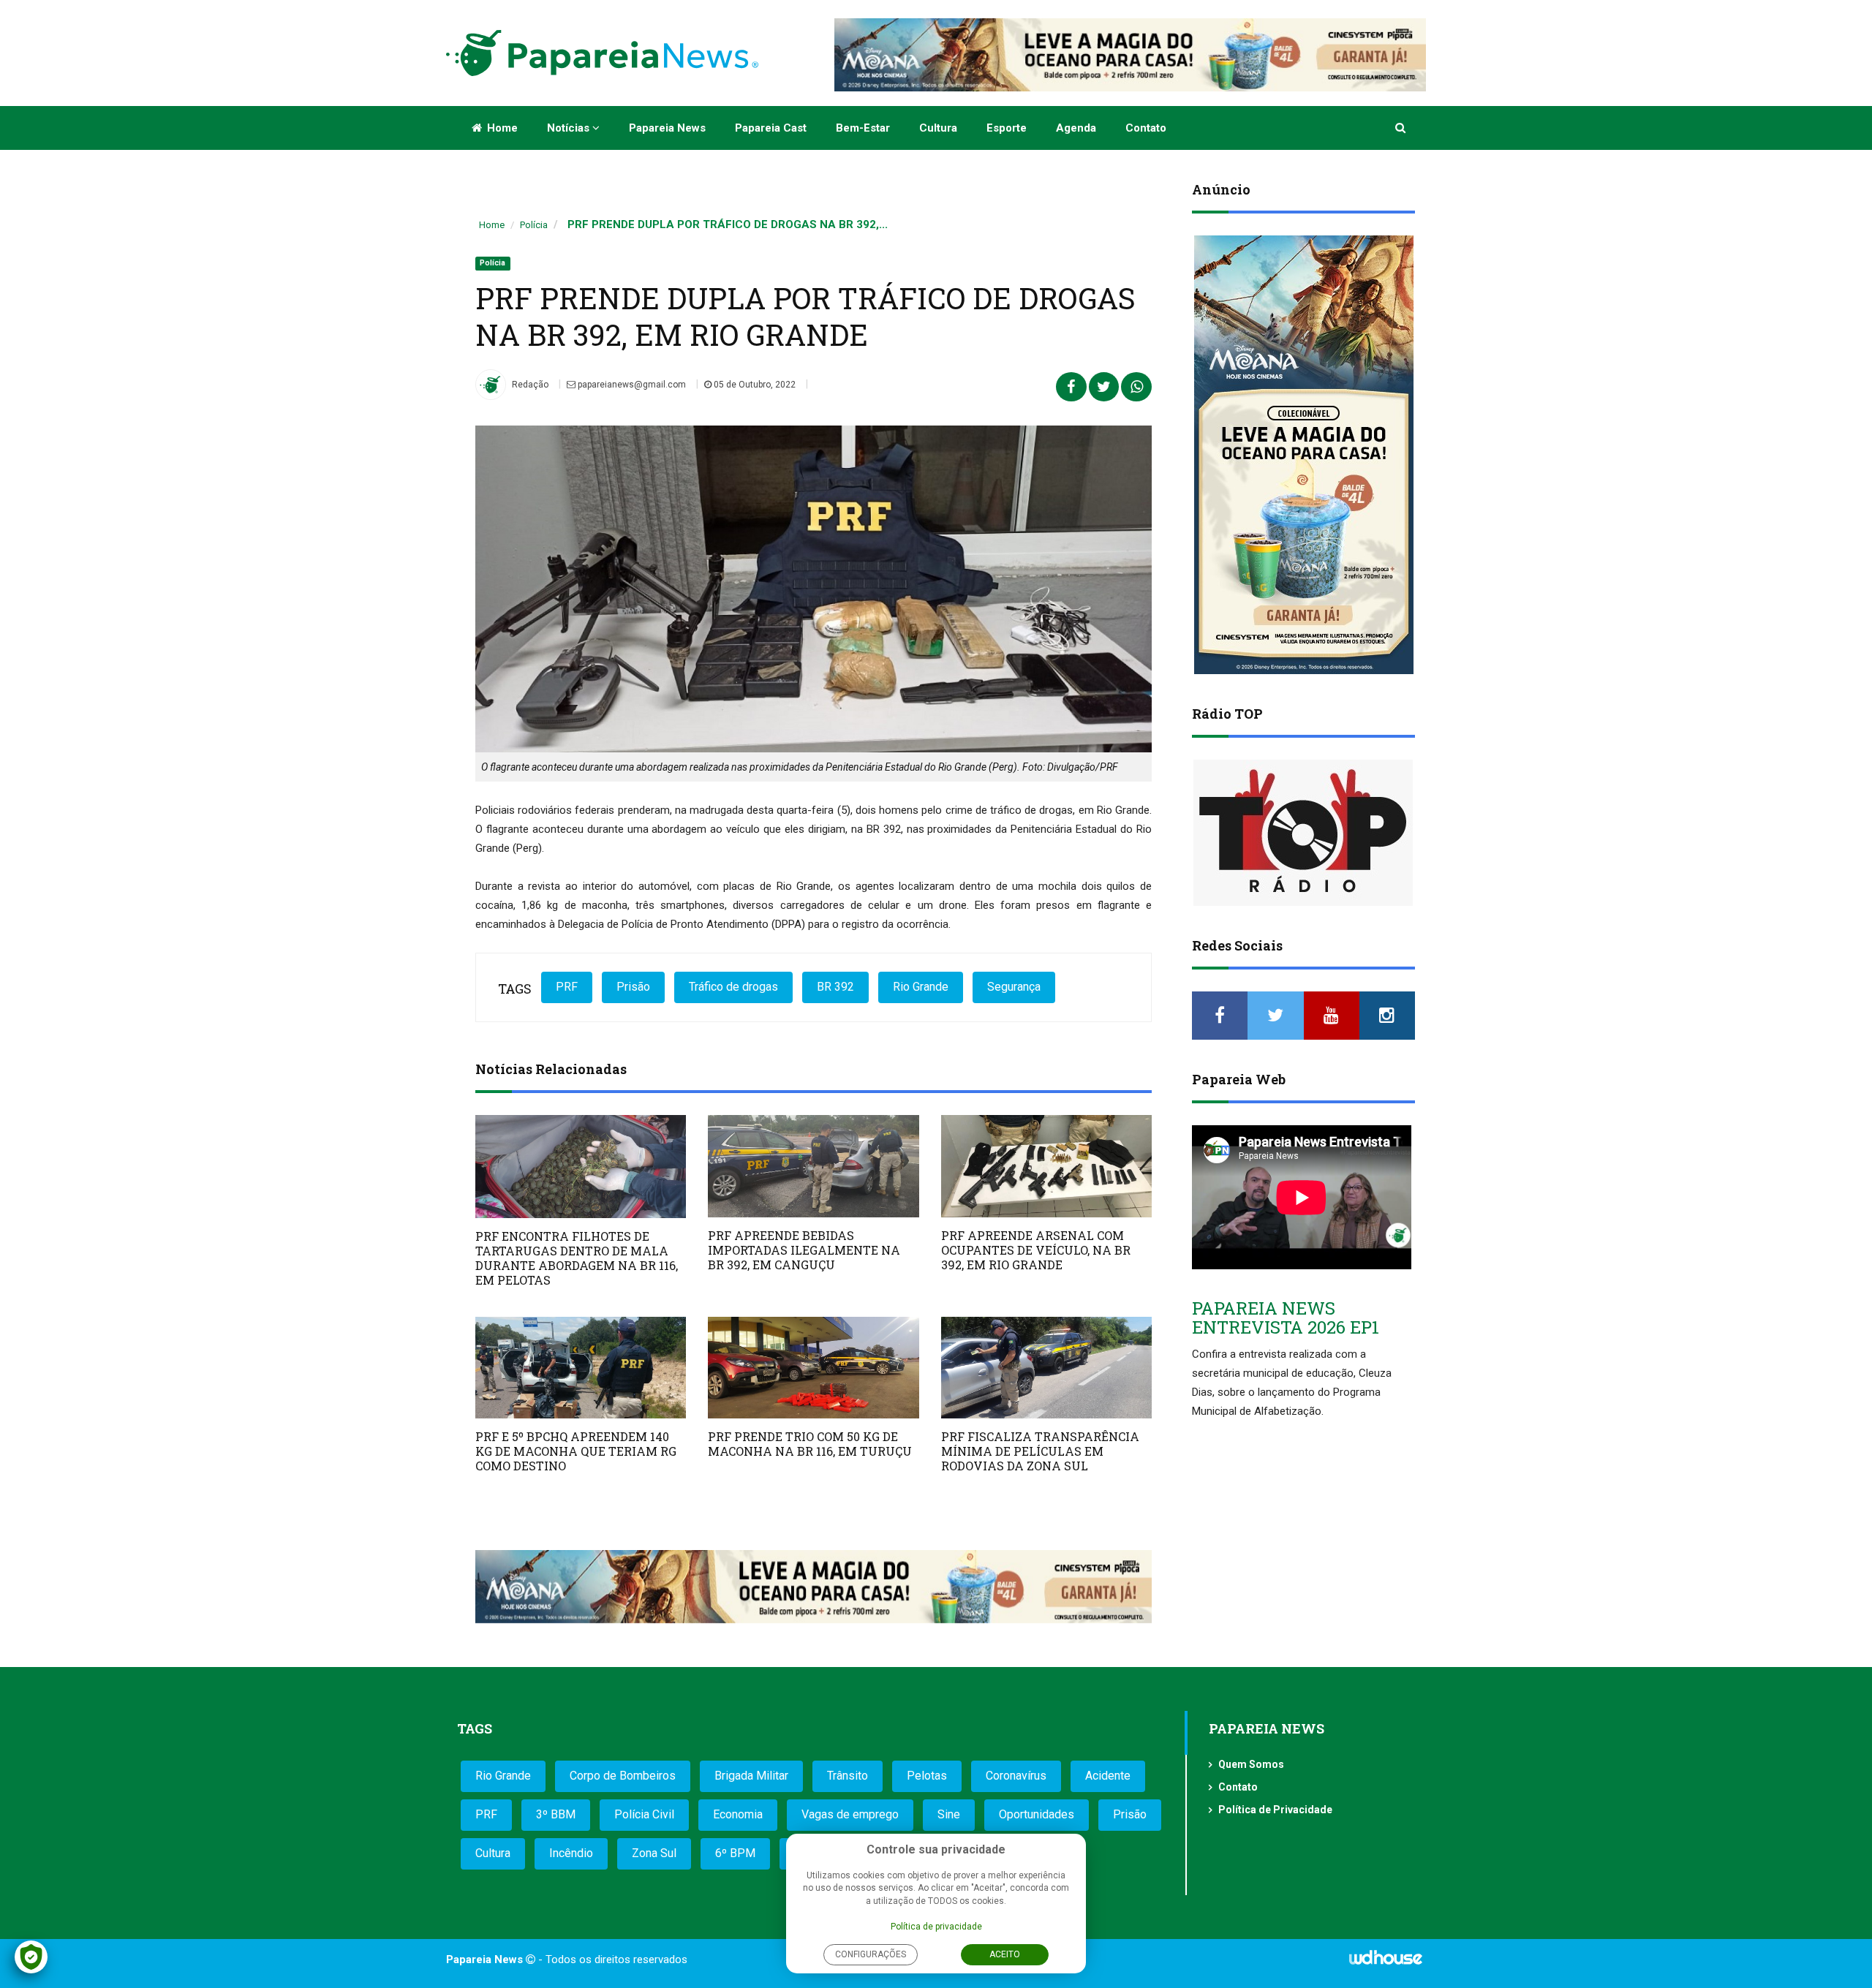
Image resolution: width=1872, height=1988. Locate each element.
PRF (567, 987)
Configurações (871, 1954)
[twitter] (1275, 1016)
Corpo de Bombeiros (623, 1776)
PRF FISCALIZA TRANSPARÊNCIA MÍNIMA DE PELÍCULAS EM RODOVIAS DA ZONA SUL (1040, 1451)
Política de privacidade (936, 1927)
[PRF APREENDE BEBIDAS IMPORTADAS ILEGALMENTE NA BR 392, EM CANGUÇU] (813, 1166)
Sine (949, 1814)
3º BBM (556, 1814)
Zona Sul (654, 1853)
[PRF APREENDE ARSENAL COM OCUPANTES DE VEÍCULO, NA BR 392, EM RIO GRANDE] (1046, 1166)
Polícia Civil (644, 1814)
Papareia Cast (771, 128)
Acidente (1108, 1776)
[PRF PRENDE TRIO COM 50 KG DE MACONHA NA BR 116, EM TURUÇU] (813, 1368)
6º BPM (735, 1853)
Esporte (1007, 128)
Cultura (938, 128)
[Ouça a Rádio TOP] (1303, 833)
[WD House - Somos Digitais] (1386, 1962)
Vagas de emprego (850, 1814)
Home (501, 128)
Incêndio (571, 1853)
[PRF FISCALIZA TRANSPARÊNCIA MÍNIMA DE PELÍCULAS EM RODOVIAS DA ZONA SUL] (1046, 1368)
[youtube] (1332, 1016)
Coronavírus (1016, 1776)
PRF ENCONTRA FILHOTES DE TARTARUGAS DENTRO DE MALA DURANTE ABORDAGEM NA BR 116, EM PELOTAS (577, 1258)
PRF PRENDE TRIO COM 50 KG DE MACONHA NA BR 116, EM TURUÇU (810, 1444)
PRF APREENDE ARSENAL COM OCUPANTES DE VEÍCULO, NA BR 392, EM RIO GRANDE (1036, 1250)
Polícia (534, 225)
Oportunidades (1037, 1814)
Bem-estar (863, 128)
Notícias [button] (570, 128)
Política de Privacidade (1275, 1810)
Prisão (633, 987)
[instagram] (1387, 1016)
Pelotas (927, 1776)
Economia (738, 1814)
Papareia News (667, 128)
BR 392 (835, 987)
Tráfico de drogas (733, 987)
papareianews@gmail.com (631, 385)
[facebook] (1220, 1016)
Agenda (1076, 128)
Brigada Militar (751, 1776)
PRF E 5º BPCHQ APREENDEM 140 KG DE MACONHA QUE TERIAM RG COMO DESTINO (576, 1451)
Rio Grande (921, 987)
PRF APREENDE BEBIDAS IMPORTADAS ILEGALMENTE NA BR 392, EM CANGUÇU (804, 1250)
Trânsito (848, 1776)
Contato (1146, 128)
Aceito (1005, 1954)
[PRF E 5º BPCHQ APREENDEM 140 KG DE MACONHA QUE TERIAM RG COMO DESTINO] (581, 1368)
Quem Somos (1251, 1764)
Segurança (1014, 987)
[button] (1401, 128)
